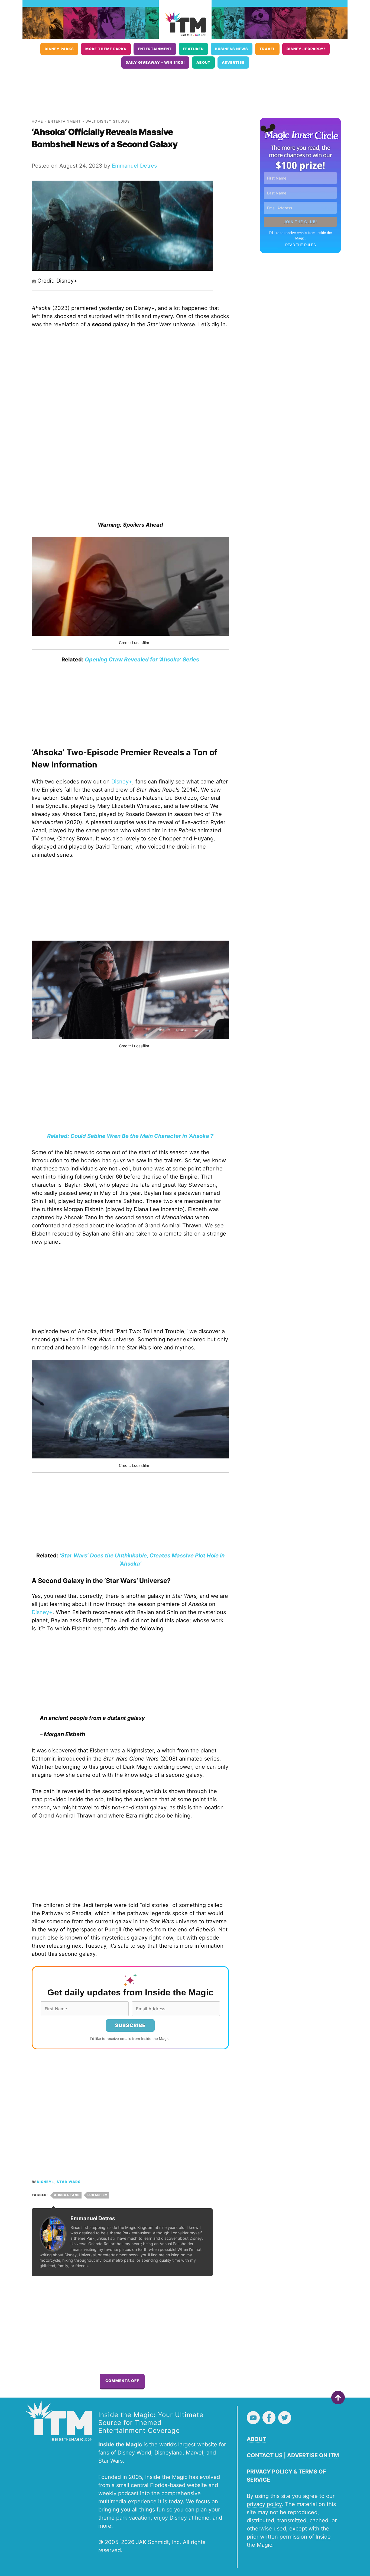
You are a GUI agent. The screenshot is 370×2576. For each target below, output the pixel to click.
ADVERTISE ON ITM (313, 2455)
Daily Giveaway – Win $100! (155, 63)
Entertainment (155, 49)
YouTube (253, 2418)
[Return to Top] (338, 2398)
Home (37, 121)
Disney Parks (59, 49)
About (203, 63)
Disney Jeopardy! (306, 49)
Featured (193, 49)
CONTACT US (265, 2455)
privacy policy (264, 2504)
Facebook (269, 2418)
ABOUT (257, 2439)
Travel (267, 49)
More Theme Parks (106, 49)
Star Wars (69, 2182)
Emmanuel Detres (134, 166)
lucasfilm (98, 2195)
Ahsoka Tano (67, 2195)
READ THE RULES (301, 245)
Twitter (285, 2418)
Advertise (233, 63)
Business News (232, 49)
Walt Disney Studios (108, 121)
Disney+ (122, 782)
